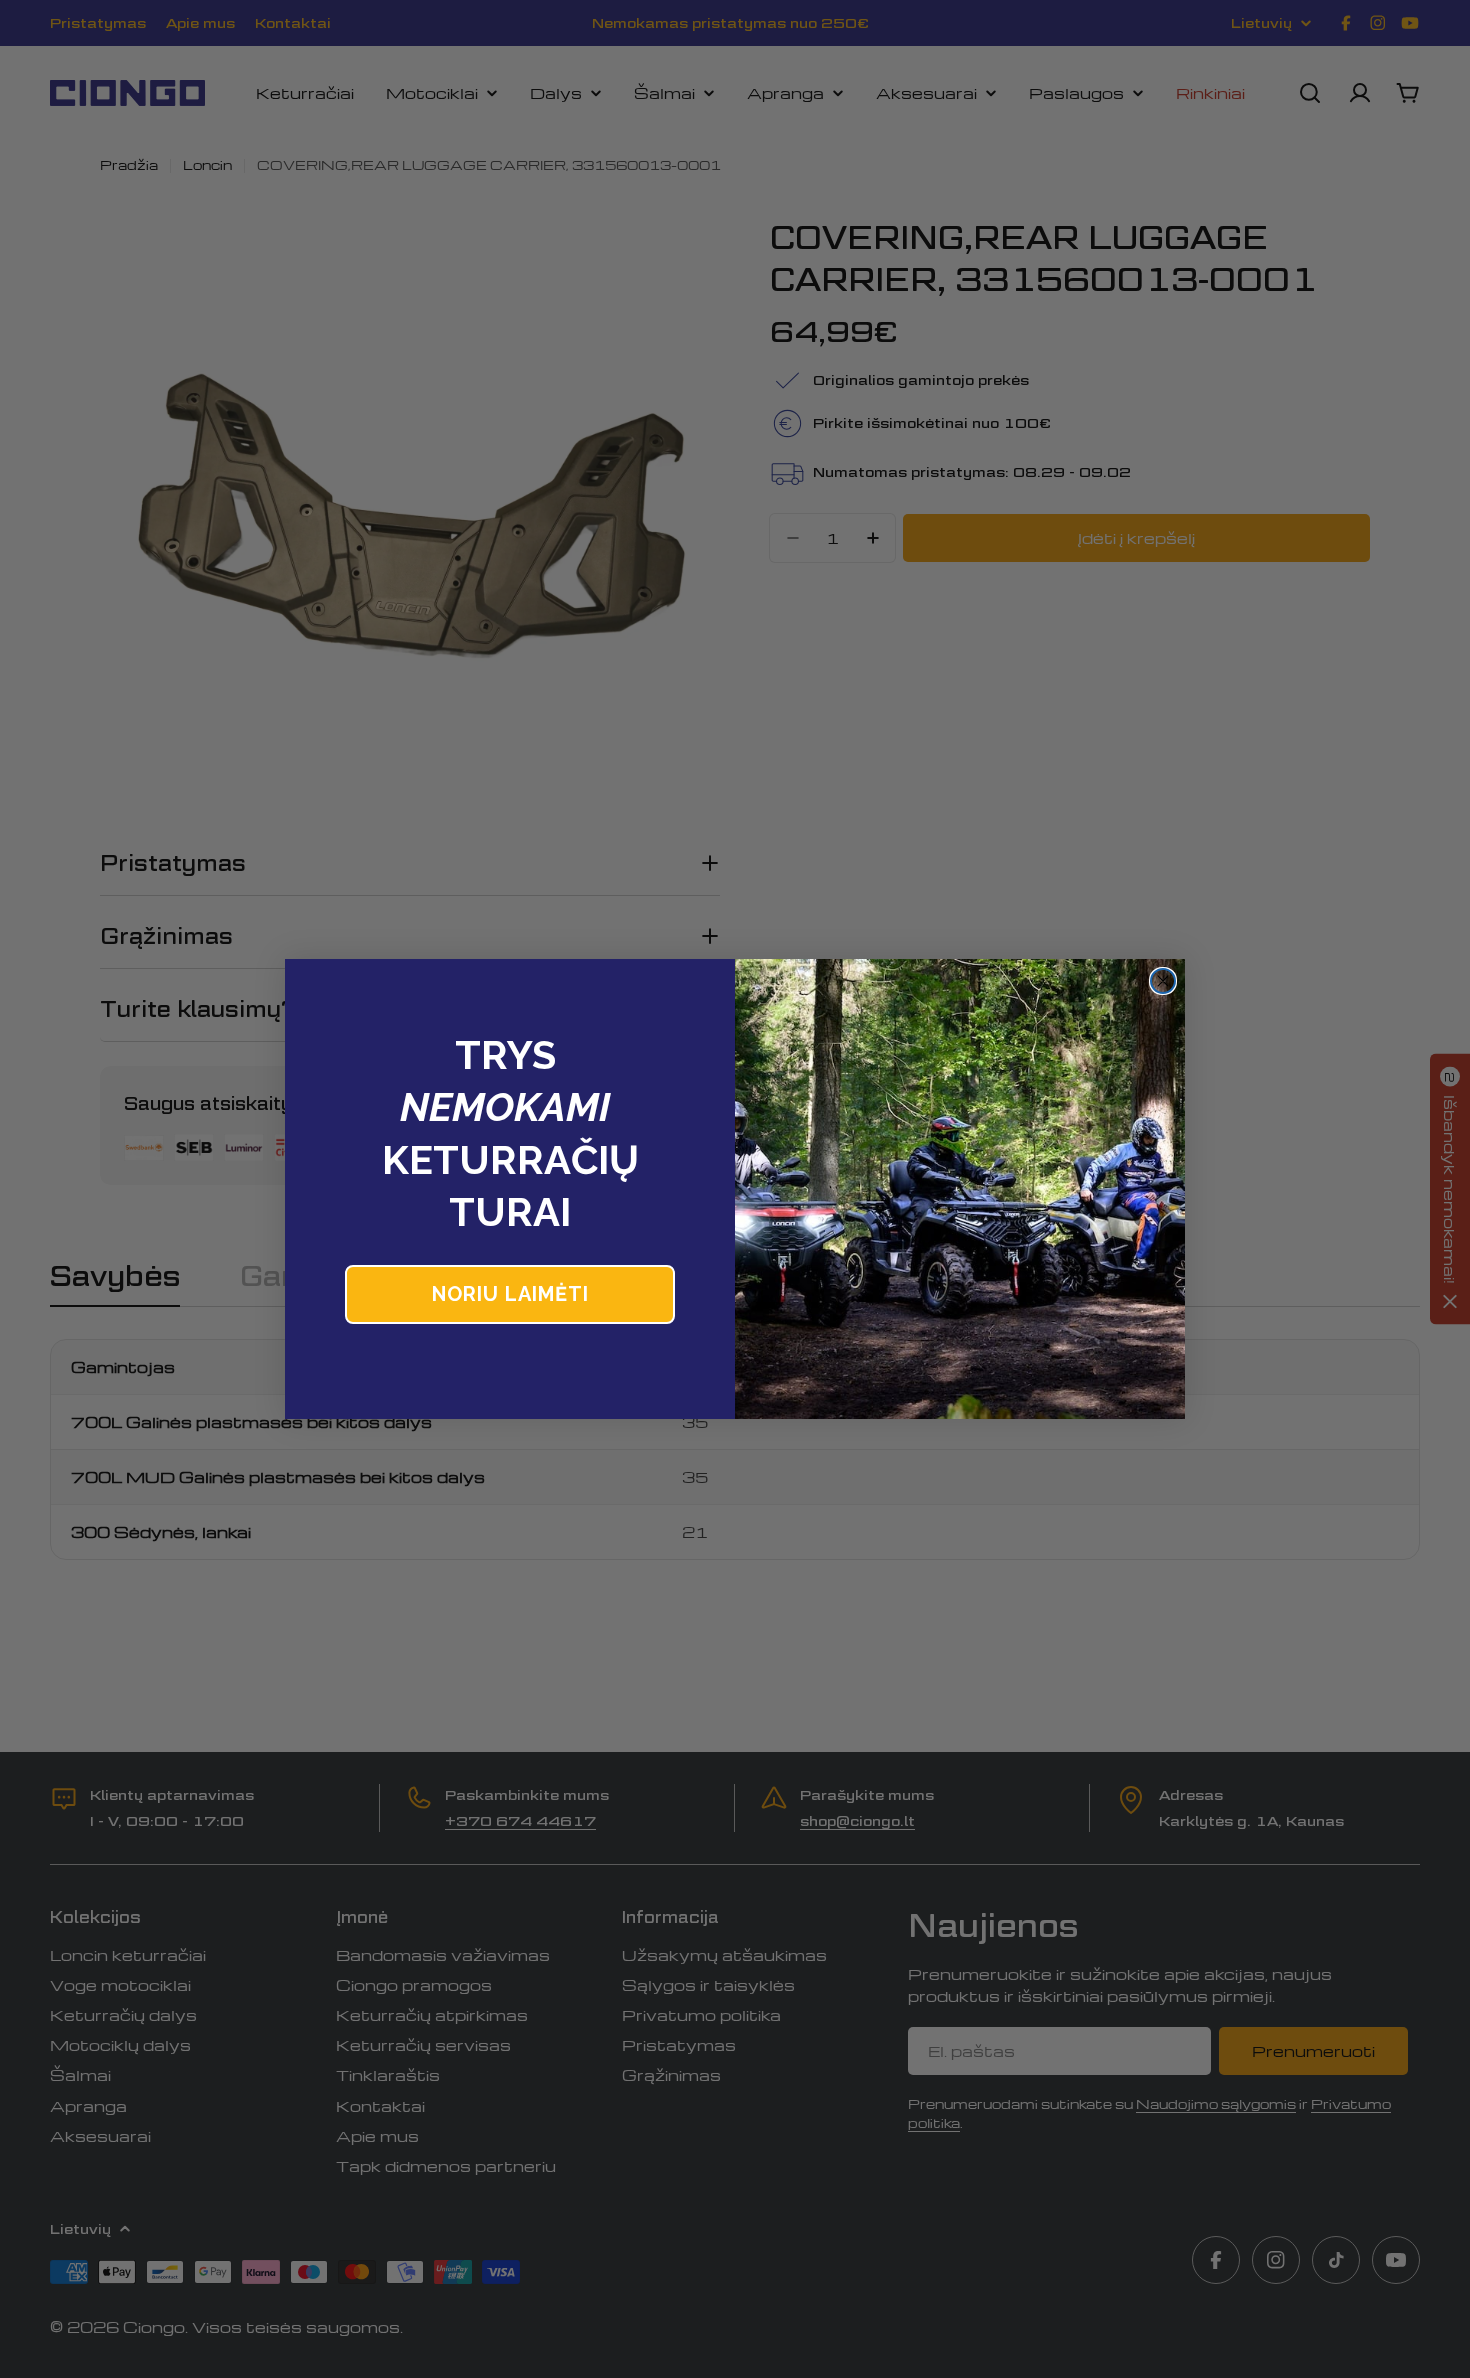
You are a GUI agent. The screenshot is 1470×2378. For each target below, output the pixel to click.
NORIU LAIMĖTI (510, 1294)
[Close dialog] (1163, 981)
